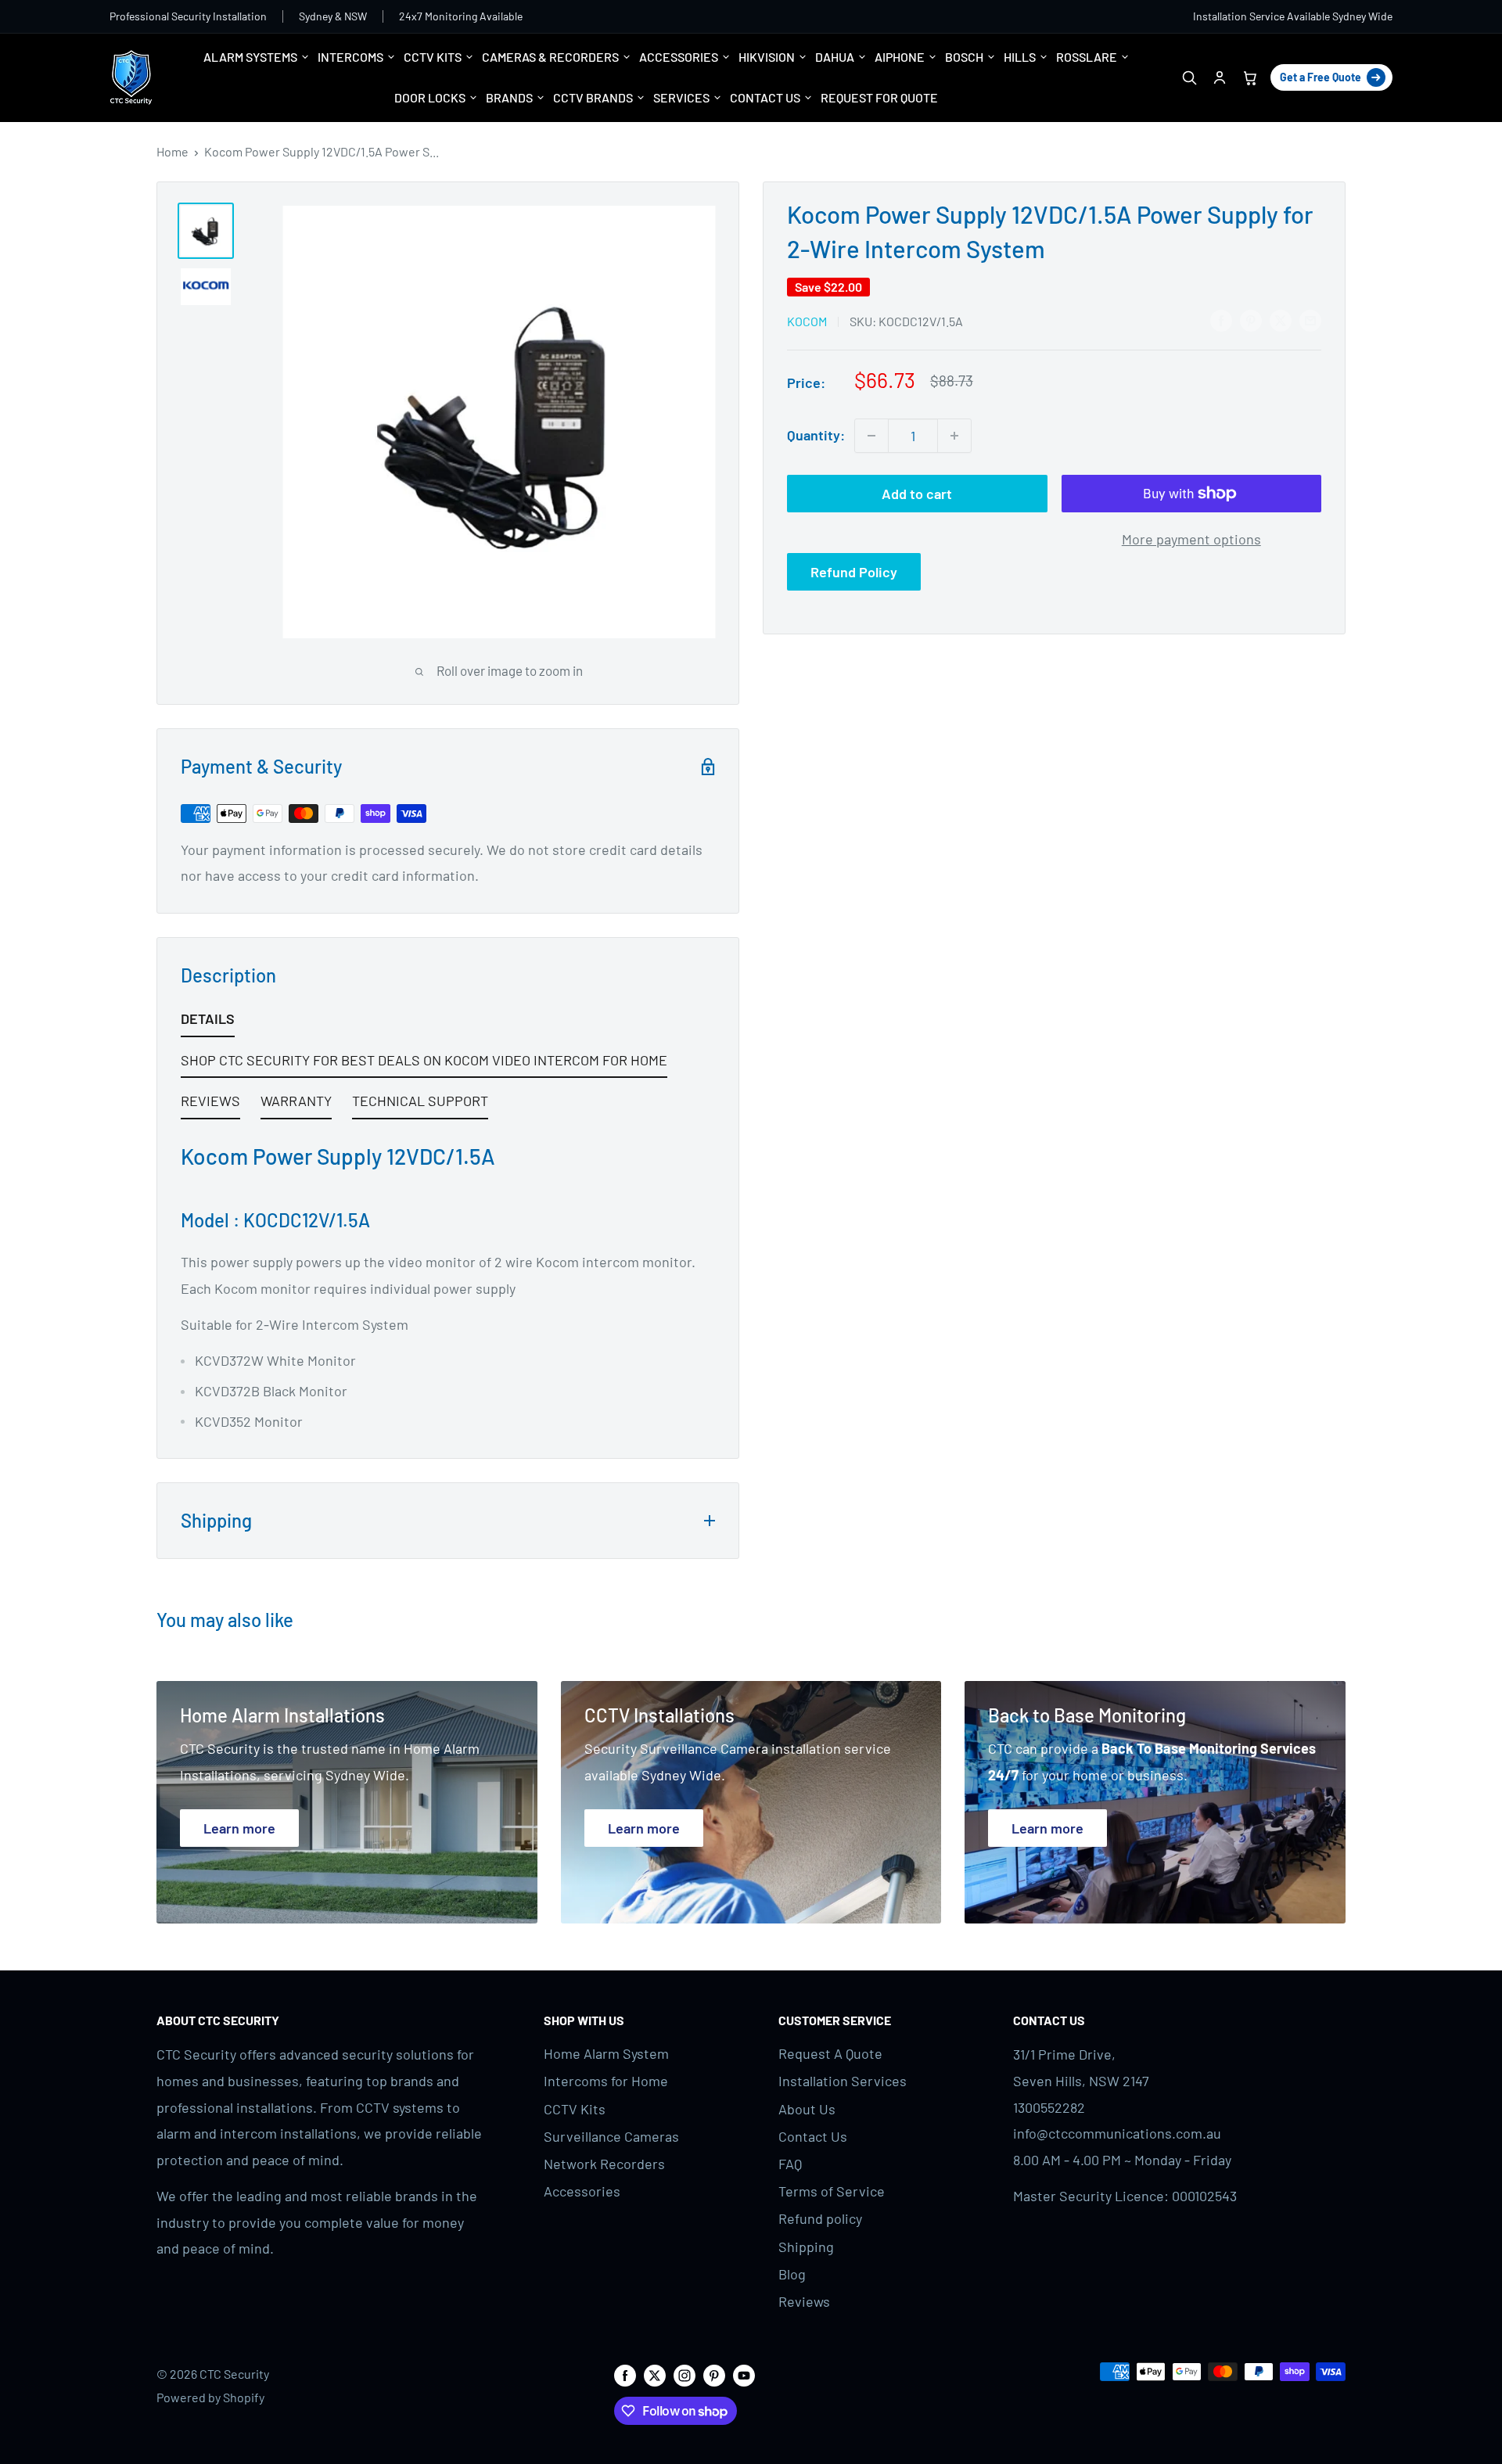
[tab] (208, 1022)
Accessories (582, 2191)
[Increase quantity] (954, 436)
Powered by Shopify (210, 2397)
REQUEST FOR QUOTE (879, 97)
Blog (792, 2274)
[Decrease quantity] (871, 436)
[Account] (1219, 78)
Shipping (806, 2247)
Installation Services (843, 2081)
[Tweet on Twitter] (1281, 320)
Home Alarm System (606, 2053)
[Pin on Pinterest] (1251, 320)
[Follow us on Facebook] (625, 2374)
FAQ (790, 2164)
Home (172, 151)
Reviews (804, 2301)
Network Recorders (604, 2164)
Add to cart (917, 494)
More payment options (1191, 539)
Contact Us (813, 2136)
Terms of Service (832, 2191)
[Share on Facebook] (1221, 320)
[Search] (1189, 78)
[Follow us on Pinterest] (714, 2374)
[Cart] (1250, 78)
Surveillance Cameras (611, 2136)
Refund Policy (854, 572)
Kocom (807, 321)
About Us (807, 2109)
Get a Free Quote (1321, 77)
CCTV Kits (575, 2109)
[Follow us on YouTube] (744, 2374)
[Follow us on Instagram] (685, 2374)
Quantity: (816, 435)
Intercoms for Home (606, 2081)
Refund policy (820, 2218)
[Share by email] (1310, 320)
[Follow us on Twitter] (655, 2374)
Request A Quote (830, 2053)
